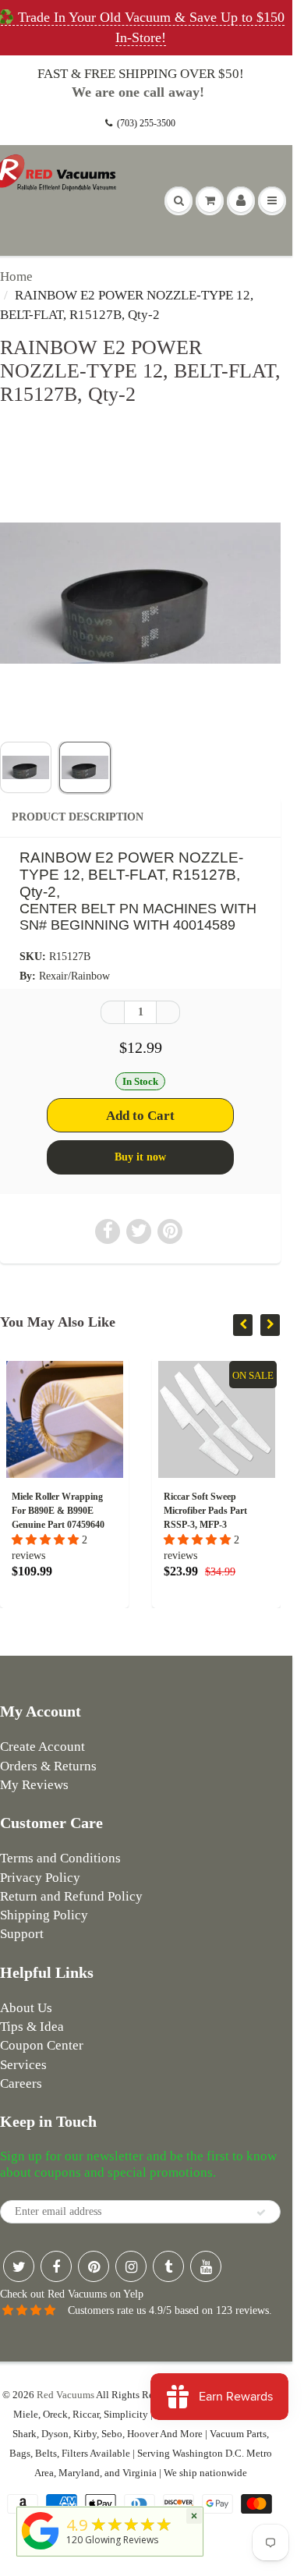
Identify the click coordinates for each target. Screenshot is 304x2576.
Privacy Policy (40, 1878)
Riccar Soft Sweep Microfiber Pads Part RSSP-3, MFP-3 (138, 1511)
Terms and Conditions (60, 1858)
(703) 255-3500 (146, 123)
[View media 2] (85, 767)
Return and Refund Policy (71, 1896)
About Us (26, 2008)
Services (23, 2065)
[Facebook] (56, 2266)
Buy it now (140, 1157)
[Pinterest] (94, 2266)
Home (16, 276)
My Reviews (34, 1785)
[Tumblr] (168, 2266)
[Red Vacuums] (41, 2550)
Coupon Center (42, 2045)
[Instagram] (131, 2266)
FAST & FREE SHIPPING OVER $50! (141, 74)
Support (22, 1934)
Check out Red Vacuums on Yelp (72, 2294)
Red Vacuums (65, 2395)
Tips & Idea (32, 2027)
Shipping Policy (44, 1915)
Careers (21, 2083)
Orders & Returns (48, 1766)
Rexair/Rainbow (74, 976)
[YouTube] (206, 2266)
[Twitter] (19, 2266)
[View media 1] (26, 767)
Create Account (42, 1747)
